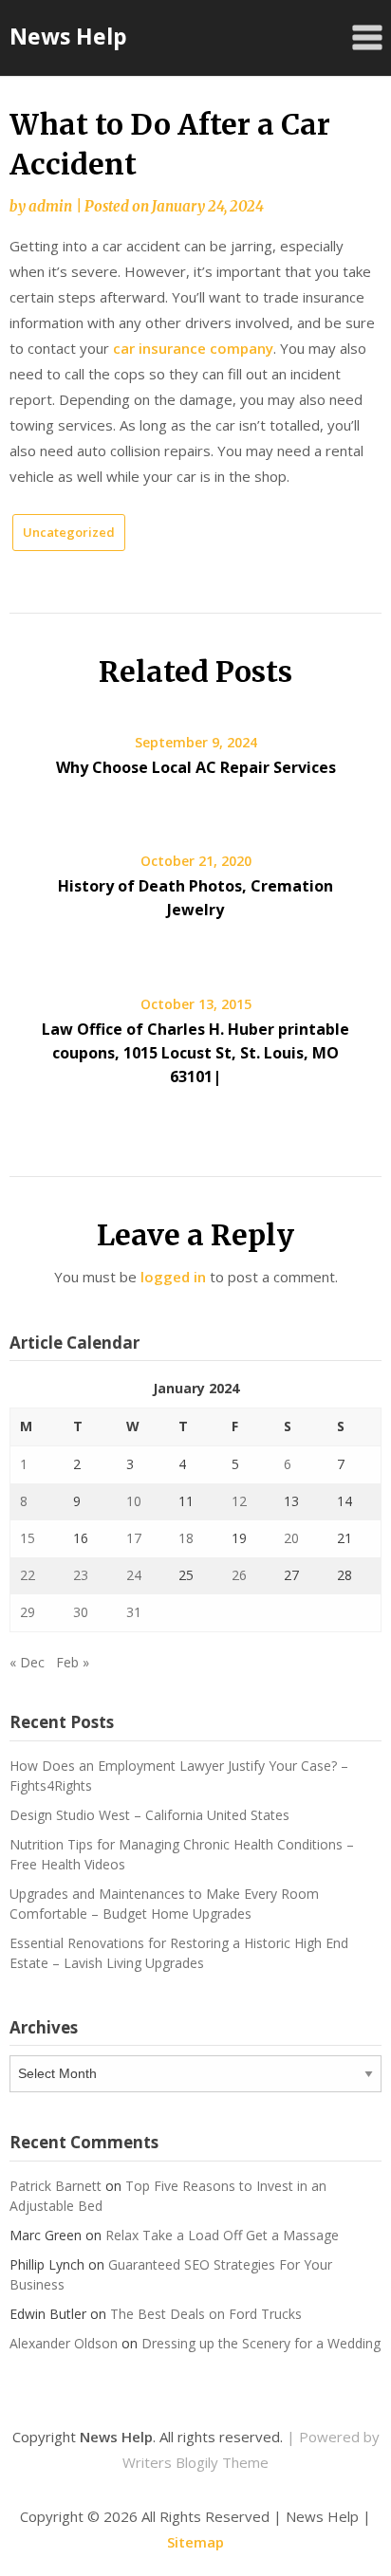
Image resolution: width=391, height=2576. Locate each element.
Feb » (73, 1662)
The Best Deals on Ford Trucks (206, 2314)
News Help (68, 36)
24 (134, 1575)
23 (81, 1575)
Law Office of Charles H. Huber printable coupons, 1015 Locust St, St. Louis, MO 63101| (195, 1053)
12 (239, 1501)
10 (134, 1501)
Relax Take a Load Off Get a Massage (222, 2235)
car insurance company (193, 348)
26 (239, 1575)
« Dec (27, 1662)
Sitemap (195, 2542)
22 (28, 1575)
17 (134, 1538)
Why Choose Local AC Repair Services (196, 767)
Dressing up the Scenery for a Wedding (261, 2343)
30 (81, 1612)
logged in (173, 1277)
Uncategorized (69, 532)
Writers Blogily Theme (195, 2462)
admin (50, 206)
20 (291, 1538)
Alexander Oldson (64, 2343)
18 (186, 1538)
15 (28, 1538)
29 (28, 1612)
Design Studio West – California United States (149, 1815)
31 (134, 1612)
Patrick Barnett (56, 2186)
